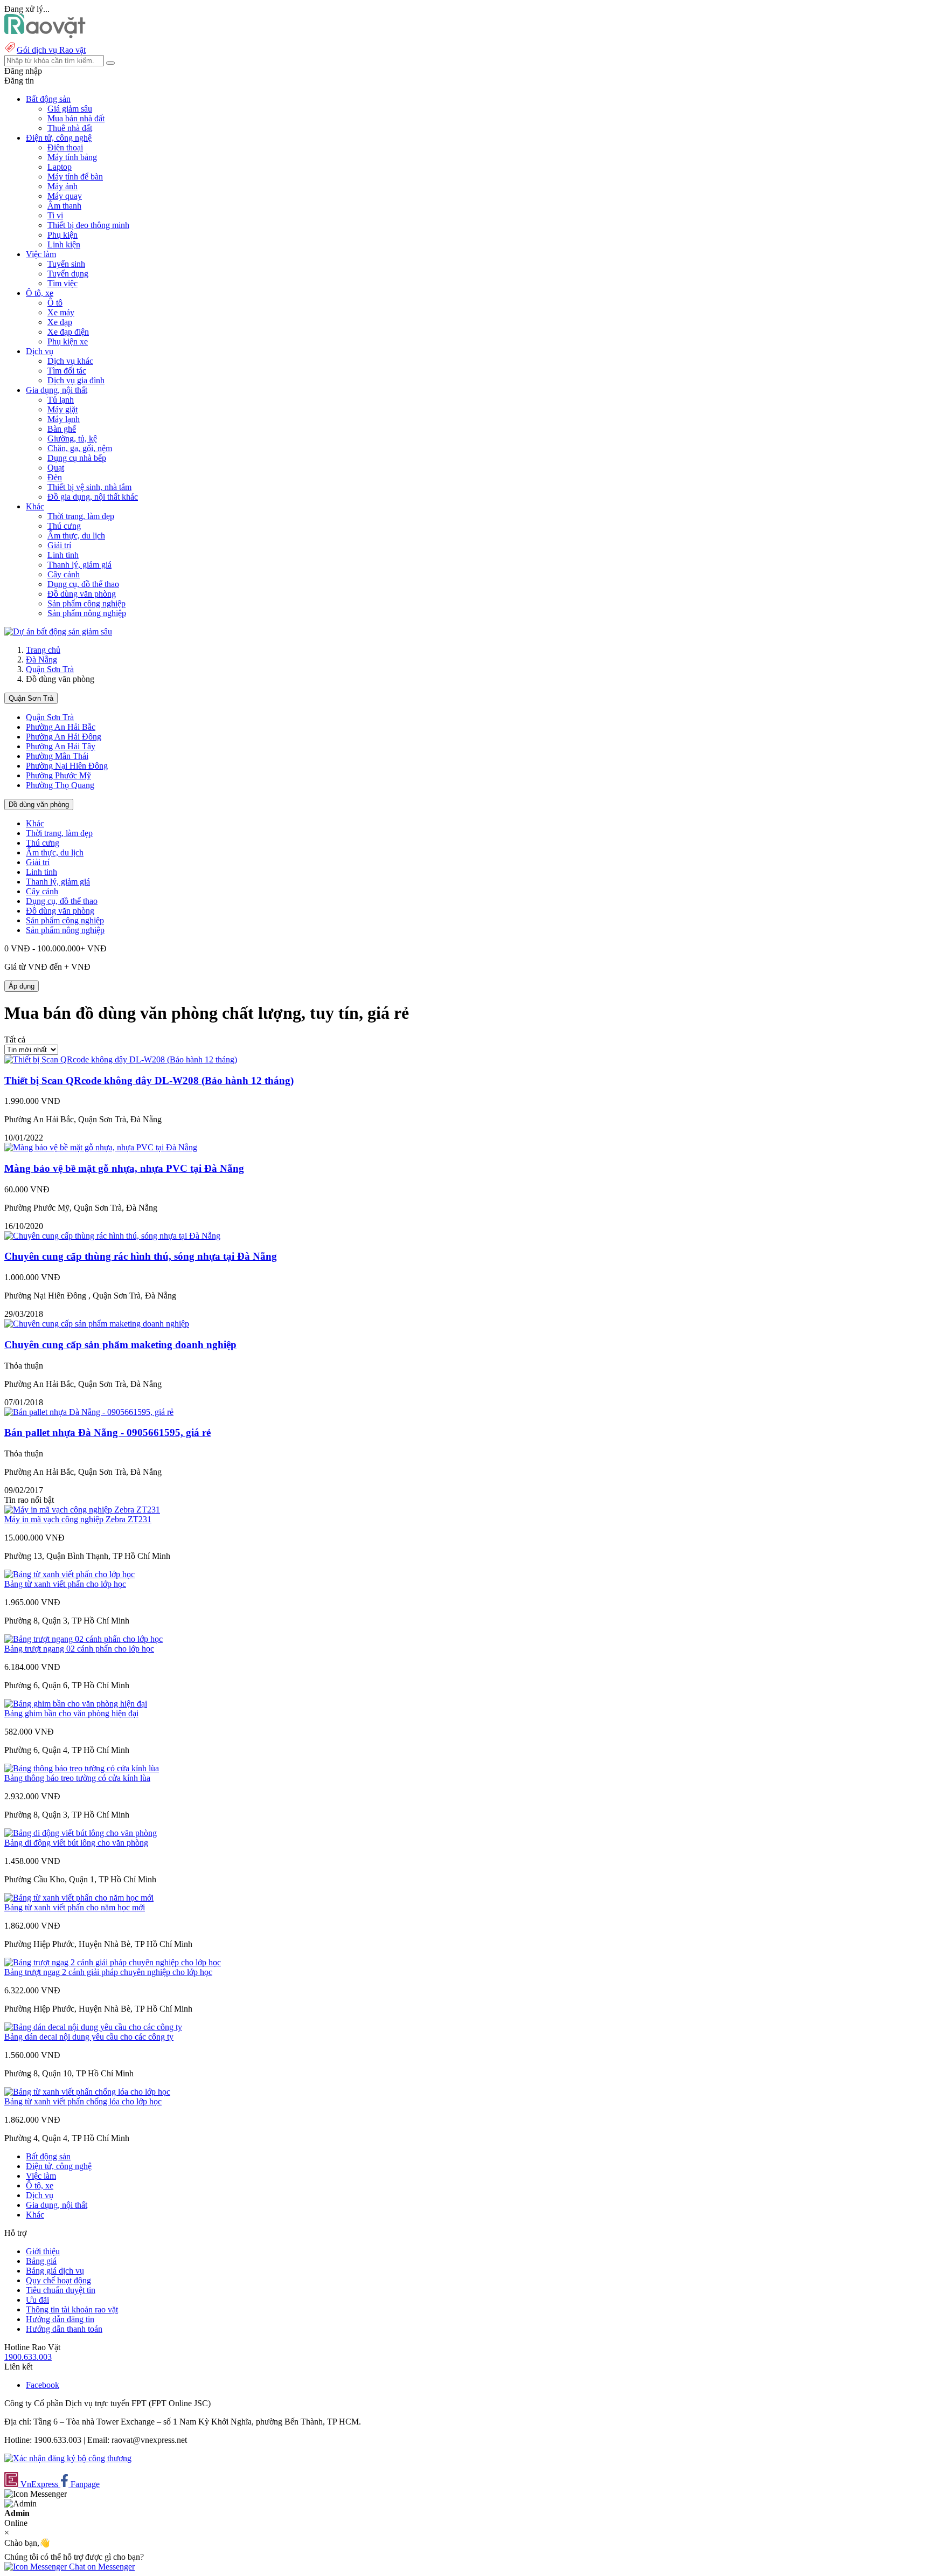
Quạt (56, 468)
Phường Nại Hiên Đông (67, 766)
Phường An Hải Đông (64, 737)
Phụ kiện (62, 235)
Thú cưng (64, 526)
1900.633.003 (28, 2357)
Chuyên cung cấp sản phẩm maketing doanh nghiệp (120, 1345)
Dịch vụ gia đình (76, 380)
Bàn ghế (62, 429)
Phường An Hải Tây (61, 746)
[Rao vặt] (45, 35)
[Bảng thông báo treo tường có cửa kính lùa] (82, 1768)
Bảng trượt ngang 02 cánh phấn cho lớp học (79, 1649)
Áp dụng (22, 986)
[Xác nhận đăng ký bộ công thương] (68, 2458)
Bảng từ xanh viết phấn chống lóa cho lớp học (83, 2101)
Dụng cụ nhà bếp (77, 458)
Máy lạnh (64, 419)
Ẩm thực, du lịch (76, 536)
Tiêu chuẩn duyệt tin (61, 2290)
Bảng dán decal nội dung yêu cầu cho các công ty (89, 2037)
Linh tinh (63, 555)
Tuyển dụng (68, 274)
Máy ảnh (62, 186)
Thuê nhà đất (70, 128)
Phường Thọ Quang (60, 785)
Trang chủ (43, 650)
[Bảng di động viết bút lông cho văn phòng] (81, 1833)
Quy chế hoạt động (58, 2280)
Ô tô (55, 303)
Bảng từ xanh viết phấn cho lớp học (65, 1584)
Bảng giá (41, 2261)
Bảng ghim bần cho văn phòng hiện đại (71, 1713)
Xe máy (61, 312)
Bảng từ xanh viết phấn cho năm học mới (75, 1907)
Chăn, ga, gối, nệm (80, 448)
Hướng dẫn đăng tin (60, 2319)
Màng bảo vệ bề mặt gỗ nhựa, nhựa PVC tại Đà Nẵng (124, 1168)
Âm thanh (64, 206)
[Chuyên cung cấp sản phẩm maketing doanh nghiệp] (97, 1324)
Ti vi (55, 215)
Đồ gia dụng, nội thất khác (93, 497)
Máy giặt (62, 409)
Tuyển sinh (66, 264)
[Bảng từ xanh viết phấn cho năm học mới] (79, 1898)
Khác (35, 823)
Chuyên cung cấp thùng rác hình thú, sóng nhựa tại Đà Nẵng (141, 1256)
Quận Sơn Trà (50, 669)
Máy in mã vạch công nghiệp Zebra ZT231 (78, 1519)
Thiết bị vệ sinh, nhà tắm (89, 487)
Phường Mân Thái (57, 756)
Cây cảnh (64, 574)
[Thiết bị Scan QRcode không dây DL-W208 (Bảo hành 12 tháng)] (121, 1059)
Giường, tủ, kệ (72, 438)
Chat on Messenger (101, 2567)
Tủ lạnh (61, 400)
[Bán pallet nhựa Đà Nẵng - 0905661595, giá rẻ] (89, 1412)
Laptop (60, 167)
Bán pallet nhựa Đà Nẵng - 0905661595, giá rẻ (107, 1432)
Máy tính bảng (72, 157)
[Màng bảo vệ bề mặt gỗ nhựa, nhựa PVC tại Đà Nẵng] (101, 1147)
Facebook (43, 2385)
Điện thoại (65, 147)
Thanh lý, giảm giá (79, 565)
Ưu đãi (37, 2300)
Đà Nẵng (41, 659)
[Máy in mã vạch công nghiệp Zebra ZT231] (82, 1510)
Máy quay (65, 196)
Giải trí (59, 545)
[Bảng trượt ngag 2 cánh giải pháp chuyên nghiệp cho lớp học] (113, 1962)
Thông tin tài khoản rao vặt (72, 2309)
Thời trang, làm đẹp (81, 516)
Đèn (55, 477)
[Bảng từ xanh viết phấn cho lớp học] (70, 1574)
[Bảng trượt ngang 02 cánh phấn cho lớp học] (84, 1639)
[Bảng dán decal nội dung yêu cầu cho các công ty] (93, 2027)
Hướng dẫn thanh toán (64, 2329)
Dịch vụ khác (70, 361)
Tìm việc (62, 283)
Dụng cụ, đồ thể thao (83, 584)
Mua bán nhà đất (76, 118)
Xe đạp (60, 322)
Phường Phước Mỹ (58, 775)
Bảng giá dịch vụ (55, 2271)
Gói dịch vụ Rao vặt (51, 50)
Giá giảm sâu (70, 109)
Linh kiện (64, 244)
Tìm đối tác (67, 371)
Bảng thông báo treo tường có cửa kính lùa (77, 1778)
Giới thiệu (43, 2251)
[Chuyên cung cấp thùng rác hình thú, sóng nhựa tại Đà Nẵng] (112, 1236)
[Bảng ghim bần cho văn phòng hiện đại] (76, 1704)
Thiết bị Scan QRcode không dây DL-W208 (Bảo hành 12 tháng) (149, 1080)
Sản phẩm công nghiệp (86, 603)
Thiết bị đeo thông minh (88, 225)
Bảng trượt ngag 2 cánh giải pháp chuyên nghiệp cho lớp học (108, 1972)
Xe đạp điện (68, 332)
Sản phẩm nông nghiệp (87, 613)
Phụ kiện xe (68, 341)
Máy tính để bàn (75, 177)
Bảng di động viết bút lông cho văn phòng (76, 1843)
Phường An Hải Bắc (61, 727)
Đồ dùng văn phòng (82, 594)
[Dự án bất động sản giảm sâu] (58, 631)
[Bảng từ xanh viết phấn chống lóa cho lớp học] (87, 2092)
